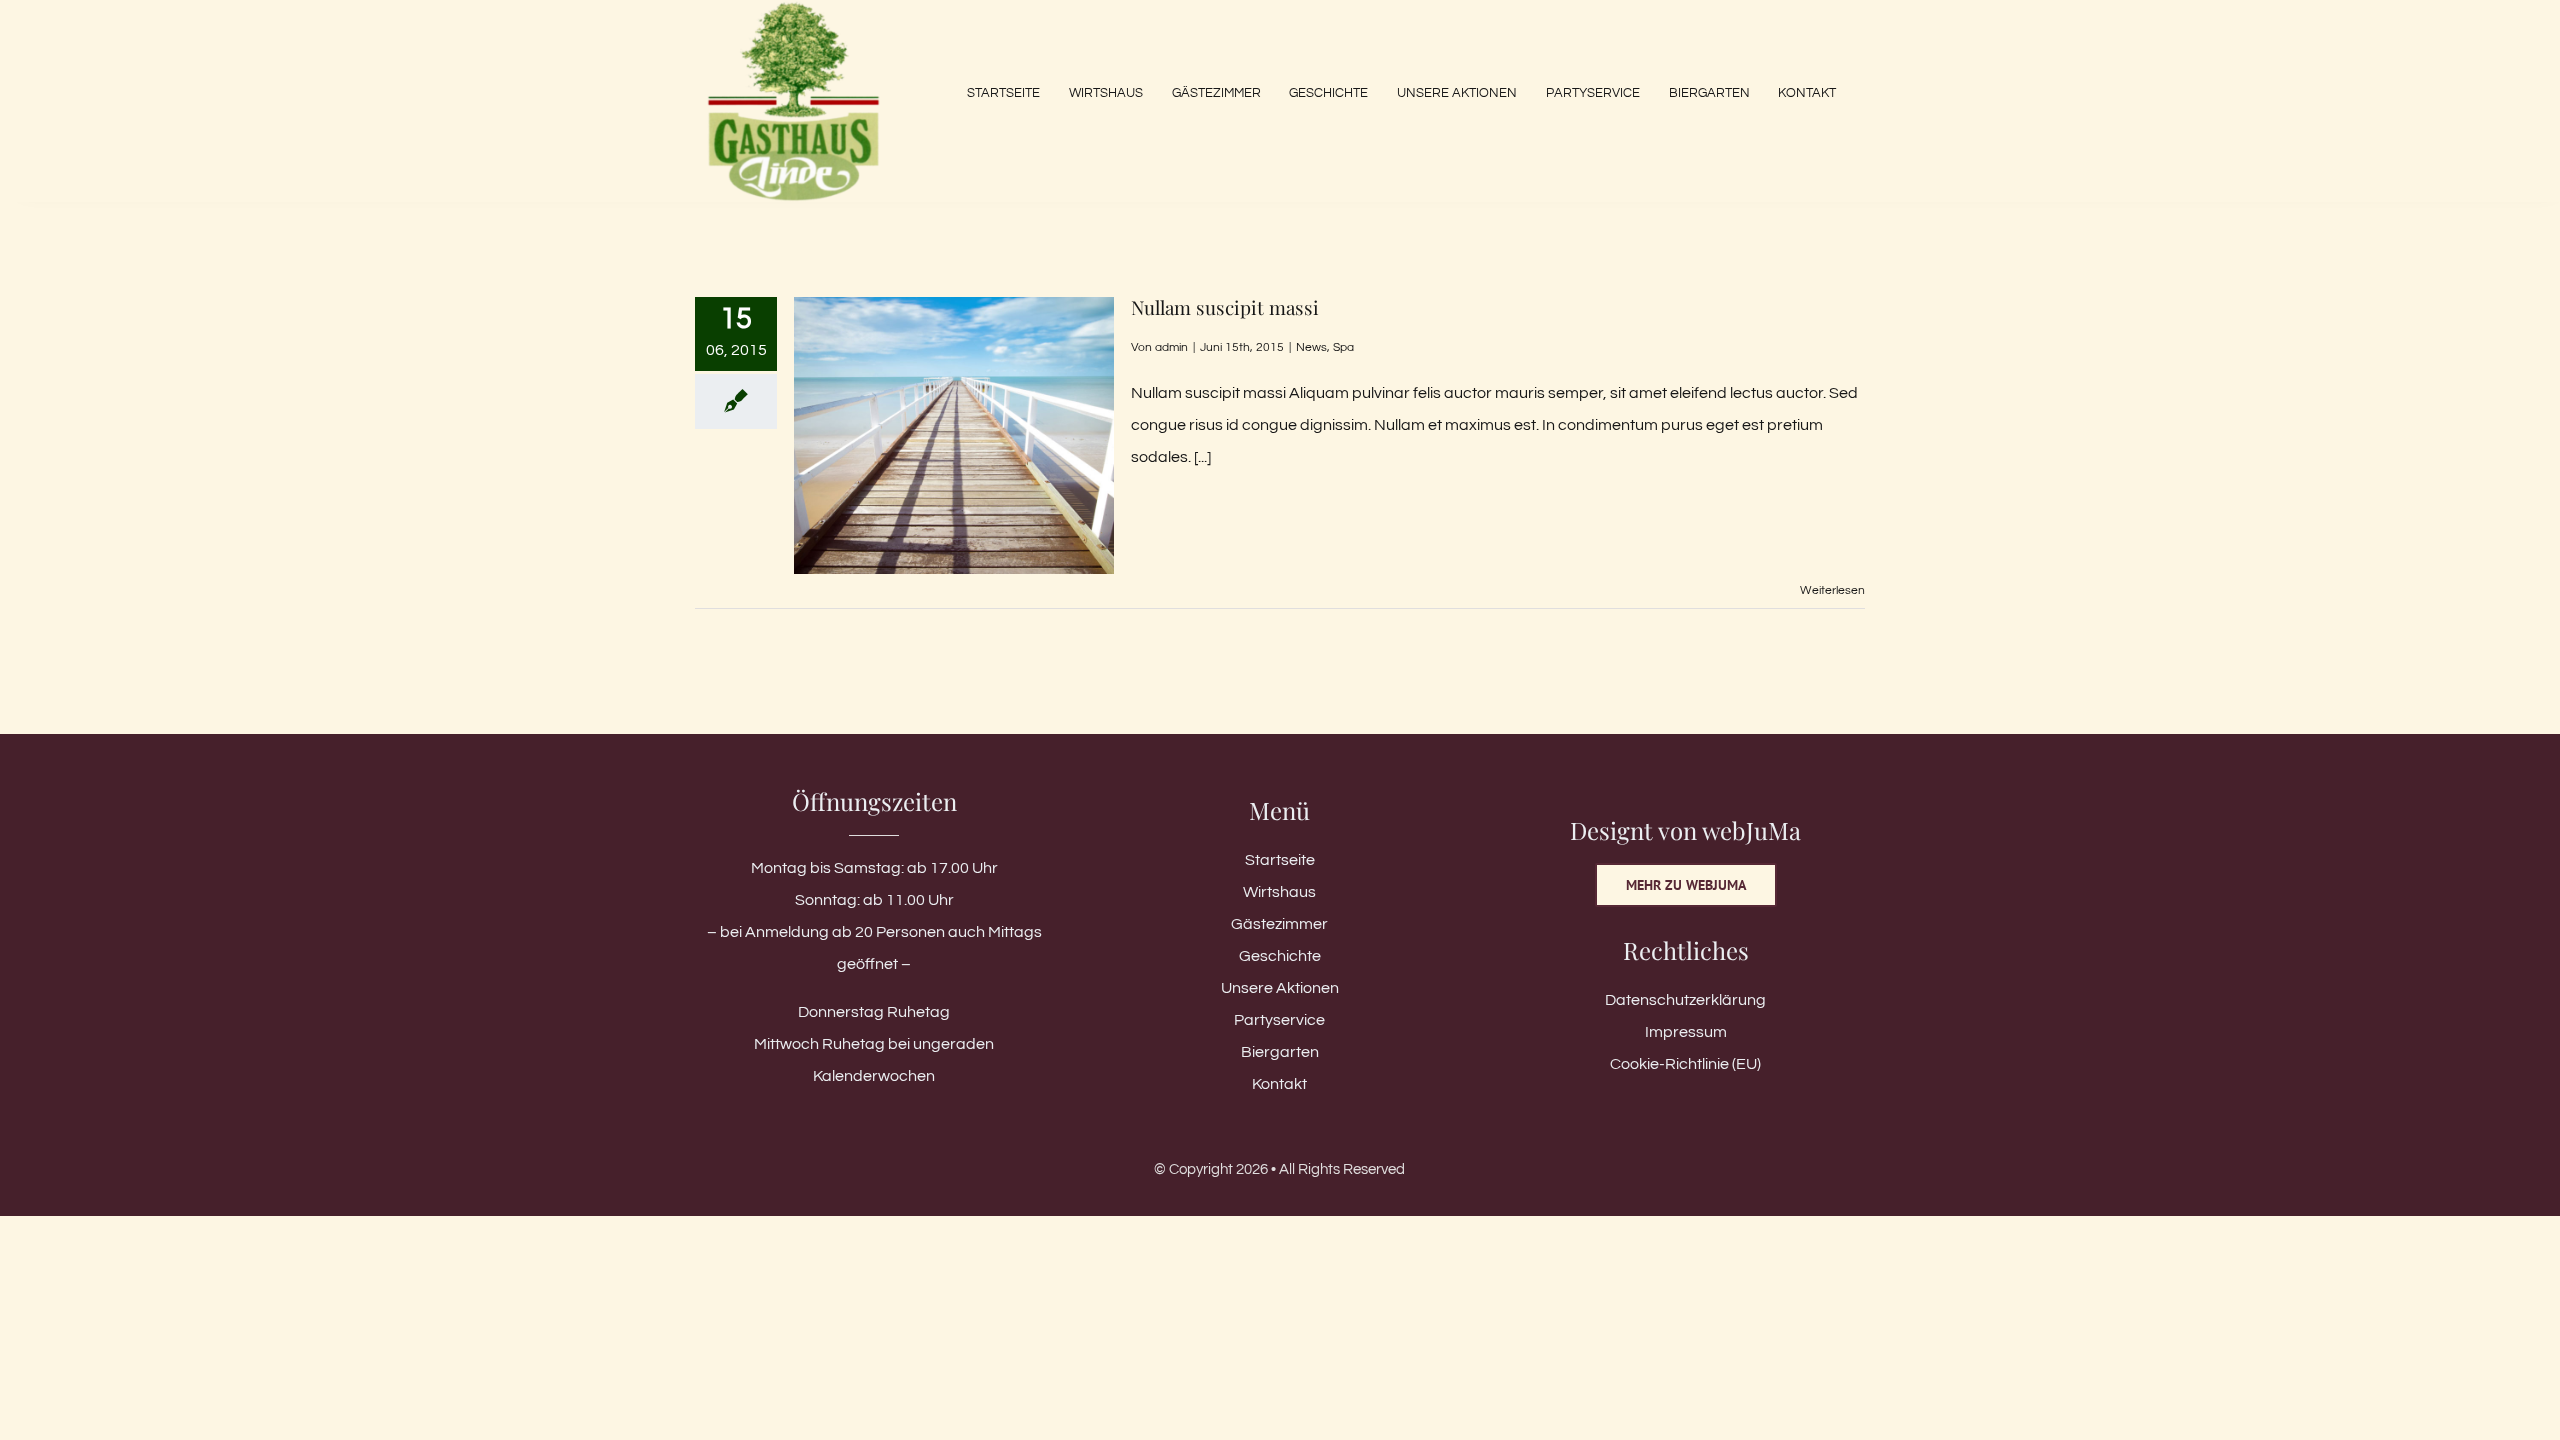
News (1311, 347)
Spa (1343, 347)
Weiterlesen (1832, 590)
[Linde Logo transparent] (793, 8)
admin (1171, 347)
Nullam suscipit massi (1225, 307)
